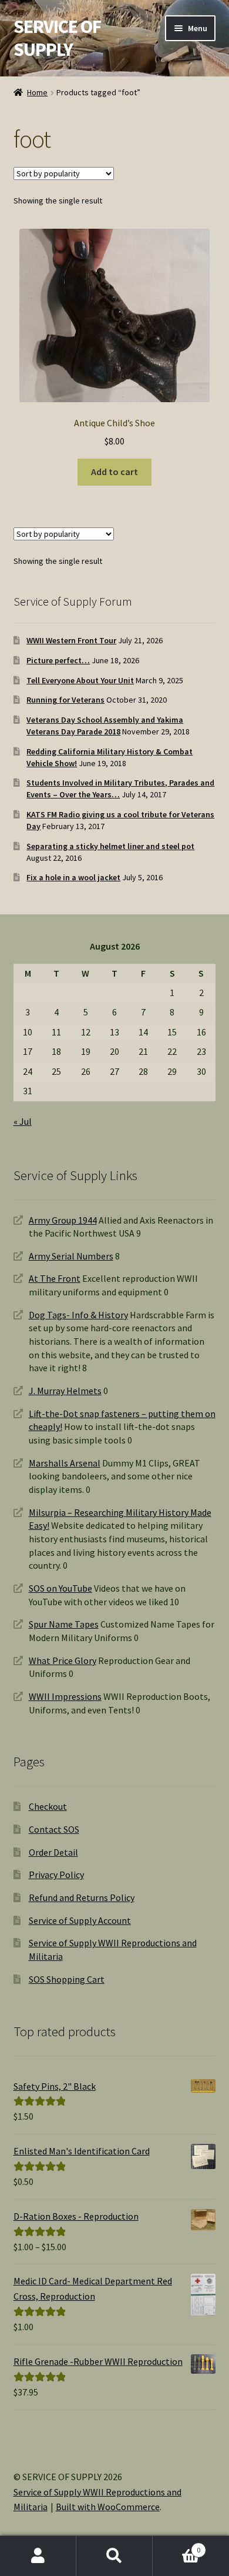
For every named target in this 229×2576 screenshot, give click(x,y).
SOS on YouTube (60, 1588)
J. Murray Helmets (65, 1391)
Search (114, 2556)
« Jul (23, 1121)
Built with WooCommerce (108, 2507)
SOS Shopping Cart (67, 1979)
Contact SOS (54, 1829)
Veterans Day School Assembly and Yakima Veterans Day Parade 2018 (105, 726)
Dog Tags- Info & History (78, 1315)
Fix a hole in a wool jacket (73, 877)
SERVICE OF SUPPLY (57, 38)
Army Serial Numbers (71, 1256)
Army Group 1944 (63, 1220)
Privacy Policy (56, 1875)
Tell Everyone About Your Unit (80, 680)
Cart (176, 2546)
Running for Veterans (65, 700)
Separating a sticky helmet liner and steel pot (110, 846)
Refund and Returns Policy (82, 1897)
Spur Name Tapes (64, 1624)
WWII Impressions (65, 1696)
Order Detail (53, 1852)
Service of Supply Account (80, 1920)
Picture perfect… (58, 660)
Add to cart (114, 472)
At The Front (55, 1278)
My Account (38, 2556)
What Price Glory (63, 1660)
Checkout (48, 1806)
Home (37, 92)
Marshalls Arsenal (65, 1463)
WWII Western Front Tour (71, 640)
